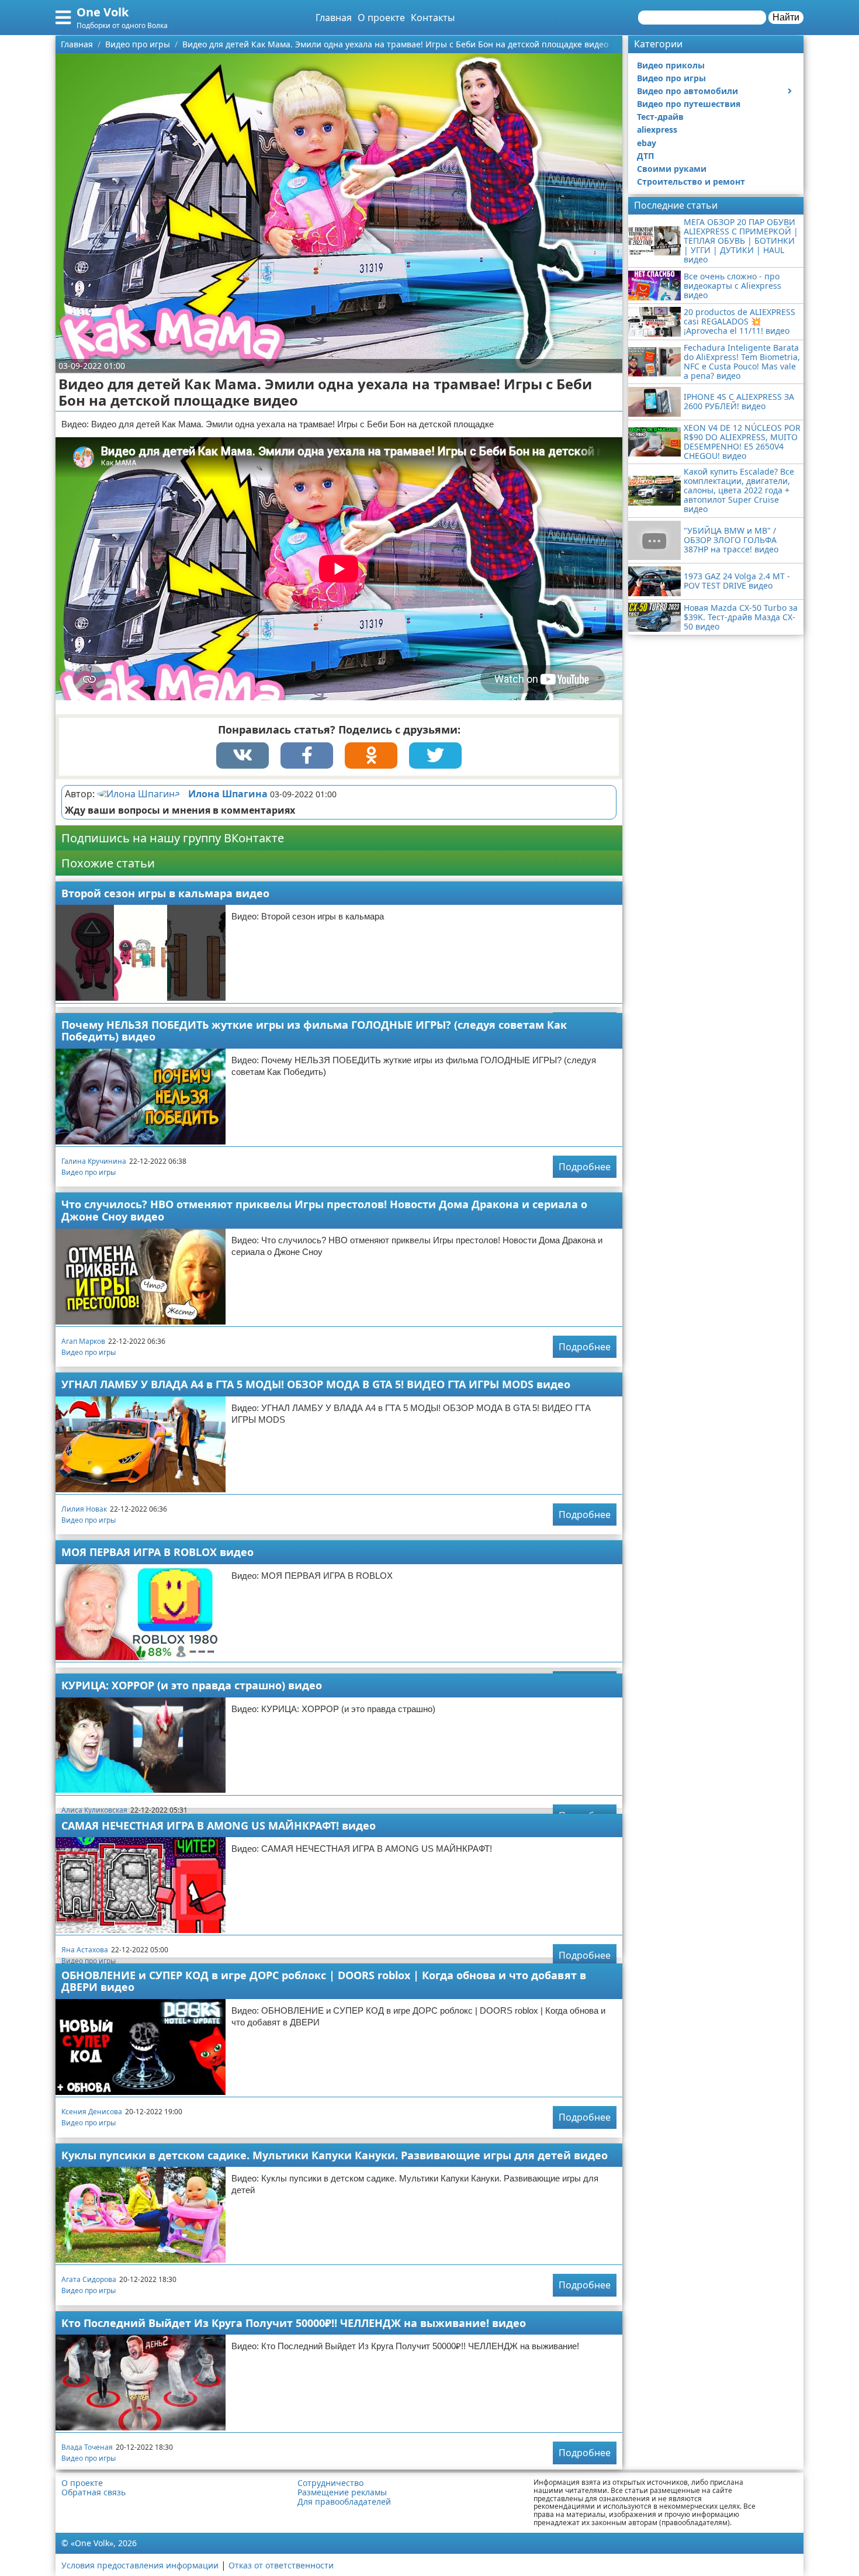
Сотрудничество (330, 2483)
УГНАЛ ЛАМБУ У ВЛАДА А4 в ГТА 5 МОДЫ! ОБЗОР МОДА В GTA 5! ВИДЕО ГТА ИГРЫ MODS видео (316, 1384)
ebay (647, 143)
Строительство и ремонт (691, 181)
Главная (334, 18)
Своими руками (672, 169)
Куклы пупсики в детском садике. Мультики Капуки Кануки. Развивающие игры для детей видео (335, 2155)
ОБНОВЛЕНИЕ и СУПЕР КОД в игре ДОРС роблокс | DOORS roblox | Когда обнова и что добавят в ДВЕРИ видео (324, 1981)
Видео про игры (89, 1172)
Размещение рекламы (342, 2492)
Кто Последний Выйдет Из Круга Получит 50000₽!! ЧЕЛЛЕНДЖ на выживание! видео (294, 2323)
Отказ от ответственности (281, 2565)
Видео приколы (671, 65)
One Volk (103, 12)
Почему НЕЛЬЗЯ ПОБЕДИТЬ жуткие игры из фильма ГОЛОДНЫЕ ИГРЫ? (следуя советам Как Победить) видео (314, 1031)
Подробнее (585, 1167)
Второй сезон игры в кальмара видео (165, 893)
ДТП (645, 156)
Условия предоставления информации (140, 2565)
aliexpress (657, 129)
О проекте (381, 18)
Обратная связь (93, 2492)
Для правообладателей (344, 2502)
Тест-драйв (660, 117)
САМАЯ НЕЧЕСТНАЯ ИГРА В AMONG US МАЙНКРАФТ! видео (219, 1825)
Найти (786, 17)
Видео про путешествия (689, 104)
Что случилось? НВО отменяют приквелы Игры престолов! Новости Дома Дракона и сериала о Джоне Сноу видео (324, 1210)
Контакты (433, 18)
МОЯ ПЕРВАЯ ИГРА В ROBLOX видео (157, 1552)
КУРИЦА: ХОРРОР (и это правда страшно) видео (192, 1685)
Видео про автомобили (687, 91)
